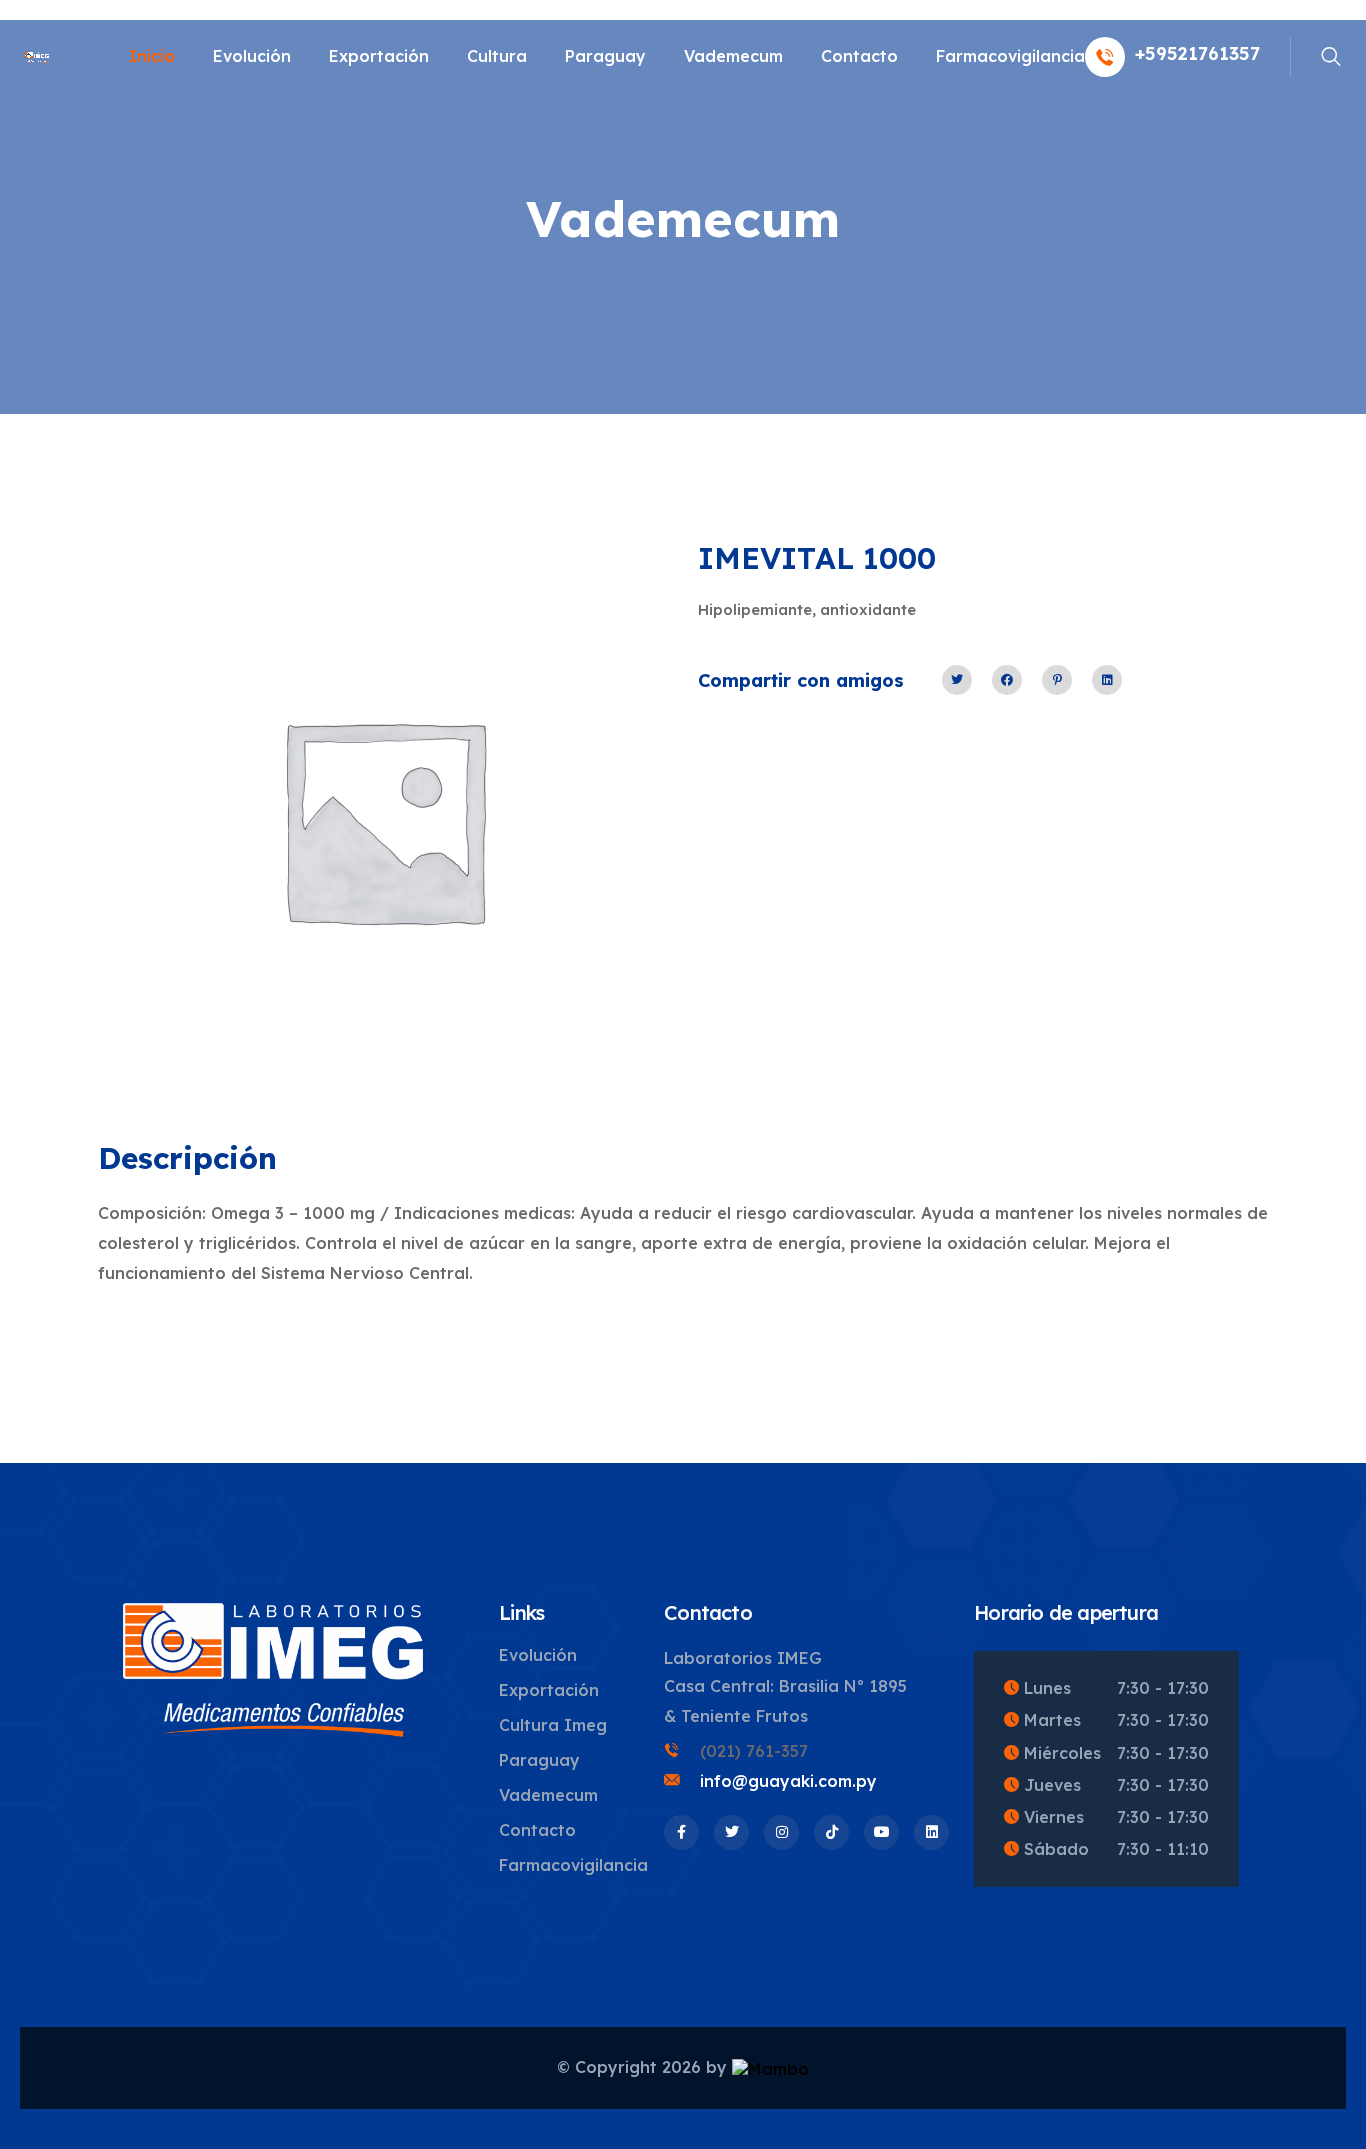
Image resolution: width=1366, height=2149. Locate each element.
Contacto (859, 56)
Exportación (379, 56)
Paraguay (605, 56)
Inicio (152, 56)
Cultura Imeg (553, 1725)
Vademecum (733, 56)
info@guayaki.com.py (788, 1781)
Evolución (252, 56)
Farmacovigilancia (1010, 56)
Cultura (497, 56)
